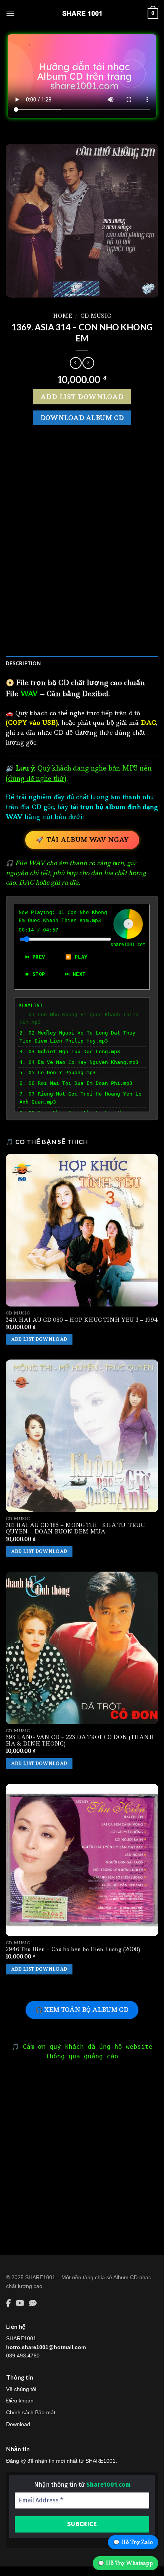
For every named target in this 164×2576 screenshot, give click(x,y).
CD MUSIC (96, 316)
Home (63, 316)
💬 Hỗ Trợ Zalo (133, 2542)
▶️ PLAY (76, 957)
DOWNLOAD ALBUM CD (82, 418)
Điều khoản (20, 2401)
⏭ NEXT (75, 974)
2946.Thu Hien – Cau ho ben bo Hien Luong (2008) (73, 1949)
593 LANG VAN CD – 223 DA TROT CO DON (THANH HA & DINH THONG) (80, 1741)
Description (23, 663)
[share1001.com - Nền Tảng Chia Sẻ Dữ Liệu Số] (82, 13)
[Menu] (10, 13)
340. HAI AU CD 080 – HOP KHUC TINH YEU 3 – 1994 (82, 1320)
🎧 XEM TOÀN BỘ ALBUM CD (82, 2010)
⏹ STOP (35, 974)
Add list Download (82, 397)
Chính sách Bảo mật (31, 2412)
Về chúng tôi (21, 2389)
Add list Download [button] (39, 1339)
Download (18, 2424)
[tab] (82, 663)
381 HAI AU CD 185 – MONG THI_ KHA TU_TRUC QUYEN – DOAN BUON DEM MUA (75, 1529)
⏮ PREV (35, 957)
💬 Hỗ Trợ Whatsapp (125, 2563)
